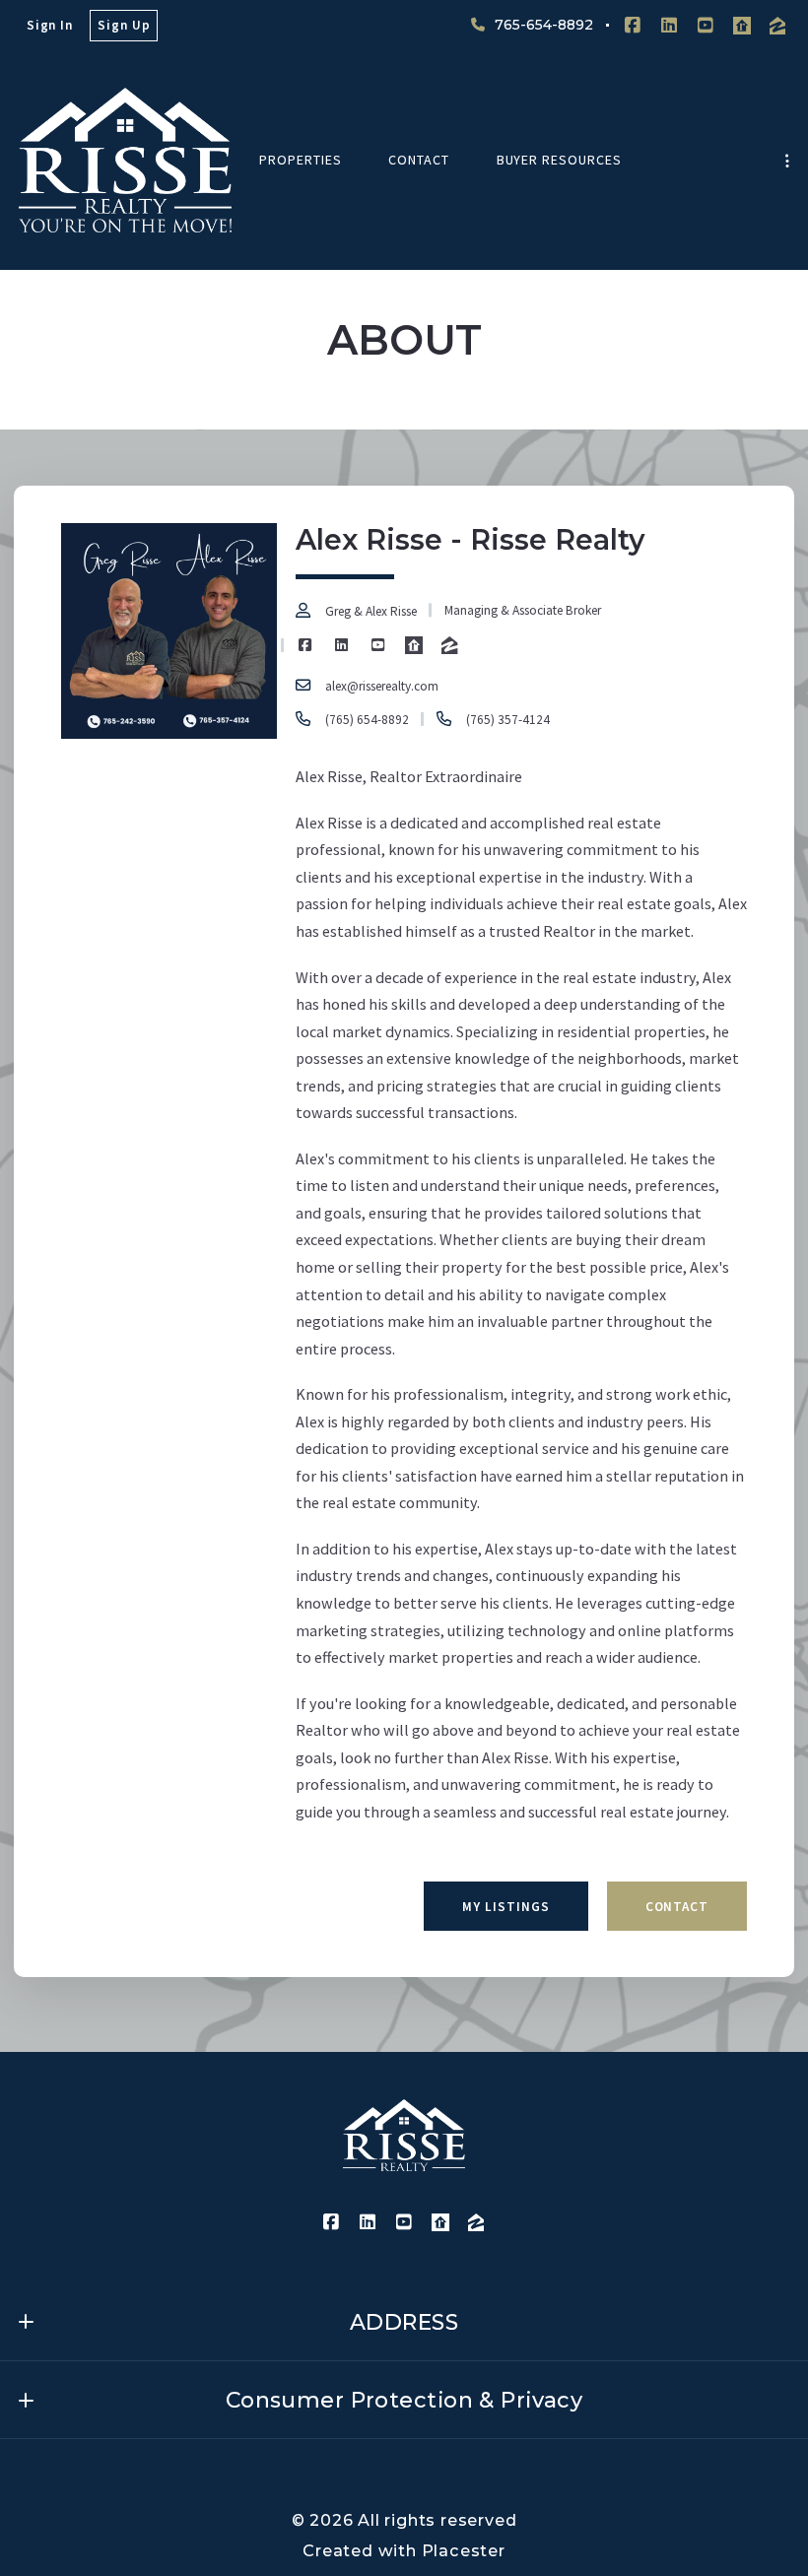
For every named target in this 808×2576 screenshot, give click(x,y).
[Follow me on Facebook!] (633, 26)
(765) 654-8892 (367, 719)
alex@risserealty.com (381, 685)
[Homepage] (125, 160)
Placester (464, 2550)
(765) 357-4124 (507, 719)
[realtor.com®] (742, 26)
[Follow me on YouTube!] (706, 26)
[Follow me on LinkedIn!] (669, 26)
